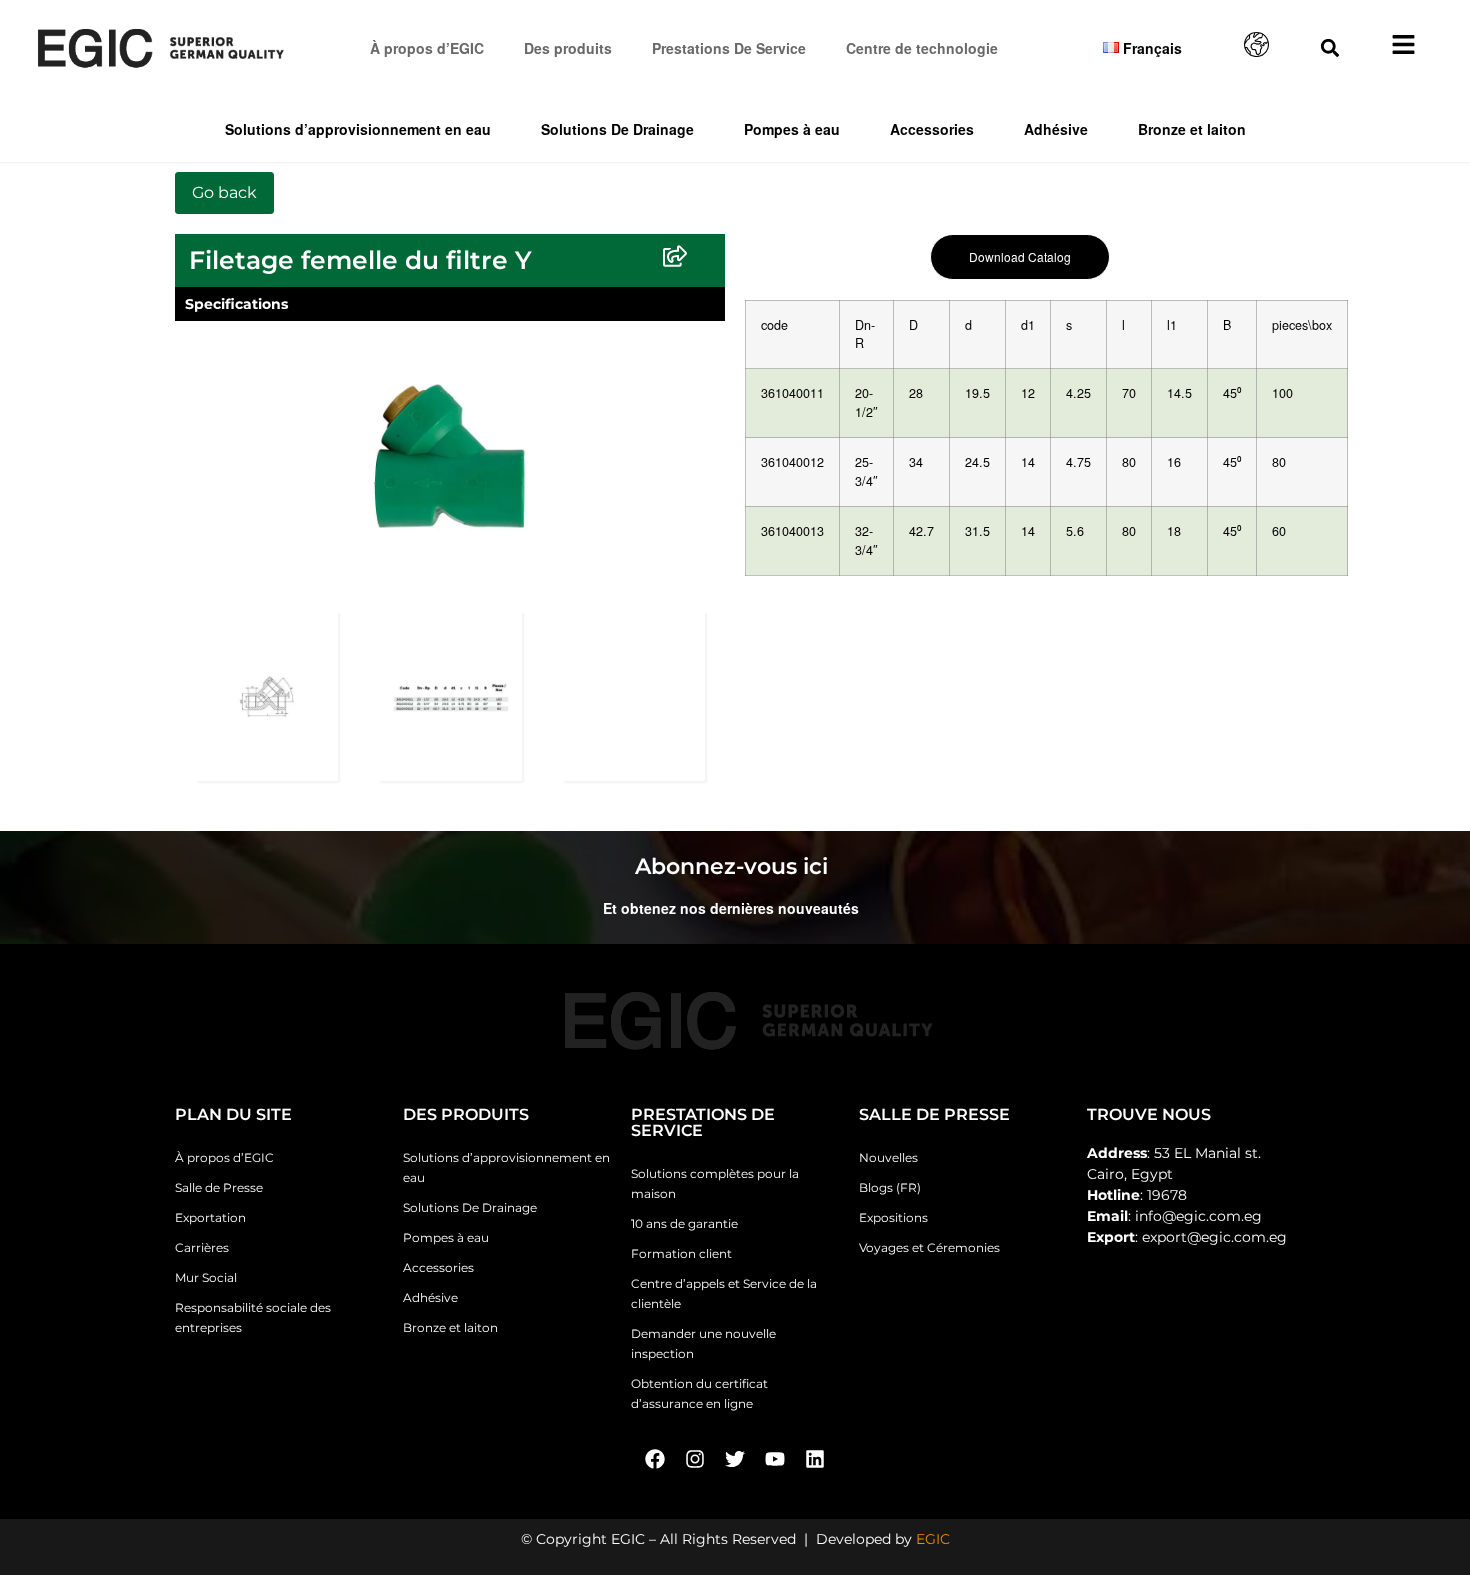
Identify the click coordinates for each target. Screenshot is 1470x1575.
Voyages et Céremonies (929, 1247)
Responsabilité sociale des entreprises (253, 1317)
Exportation (210, 1217)
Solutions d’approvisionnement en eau (358, 129)
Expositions (893, 1217)
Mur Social (206, 1277)
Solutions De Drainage (617, 129)
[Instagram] (695, 1459)
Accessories (932, 129)
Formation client (681, 1253)
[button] (1330, 47)
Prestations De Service (729, 48)
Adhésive (1056, 129)
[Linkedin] (815, 1459)
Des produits (568, 48)
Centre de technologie (922, 48)
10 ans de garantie (684, 1223)
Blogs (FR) (890, 1187)
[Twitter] (735, 1459)
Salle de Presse (219, 1187)
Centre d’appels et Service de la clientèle (724, 1293)
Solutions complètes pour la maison (715, 1183)
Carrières (202, 1247)
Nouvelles (888, 1157)
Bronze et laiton (1192, 129)
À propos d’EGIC (427, 48)
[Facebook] (655, 1459)
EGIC (933, 1539)
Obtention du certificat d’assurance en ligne (699, 1393)
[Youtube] (775, 1459)
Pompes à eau (792, 129)
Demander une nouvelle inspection (703, 1343)
